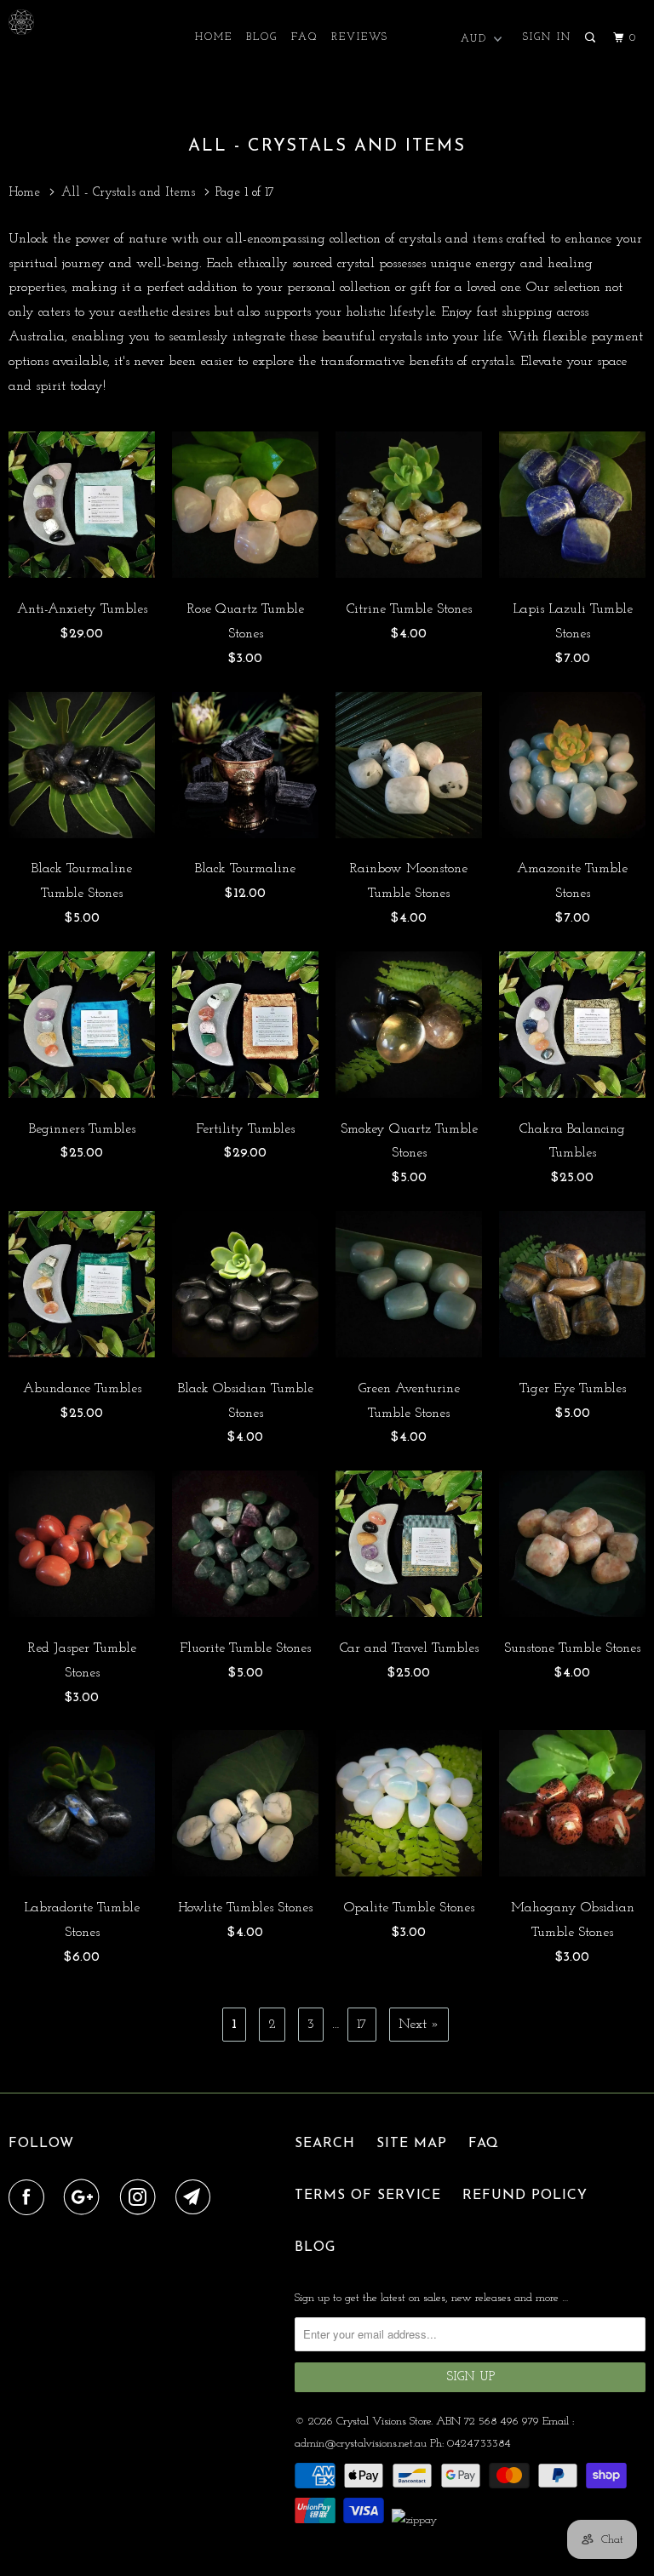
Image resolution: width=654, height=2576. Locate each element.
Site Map (412, 2144)
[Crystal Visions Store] (61, 22)
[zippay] (416, 2520)
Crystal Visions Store (384, 2422)
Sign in (547, 37)
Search (325, 2144)
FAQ (304, 37)
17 (362, 2025)
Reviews (360, 37)
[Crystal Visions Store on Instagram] (141, 2198)
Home (214, 37)
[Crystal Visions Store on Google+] (85, 2198)
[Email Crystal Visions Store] (197, 2198)
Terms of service (368, 2196)
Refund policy (525, 2196)
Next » (419, 2025)
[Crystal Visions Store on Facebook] (30, 2198)
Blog (262, 37)
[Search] (592, 38)
